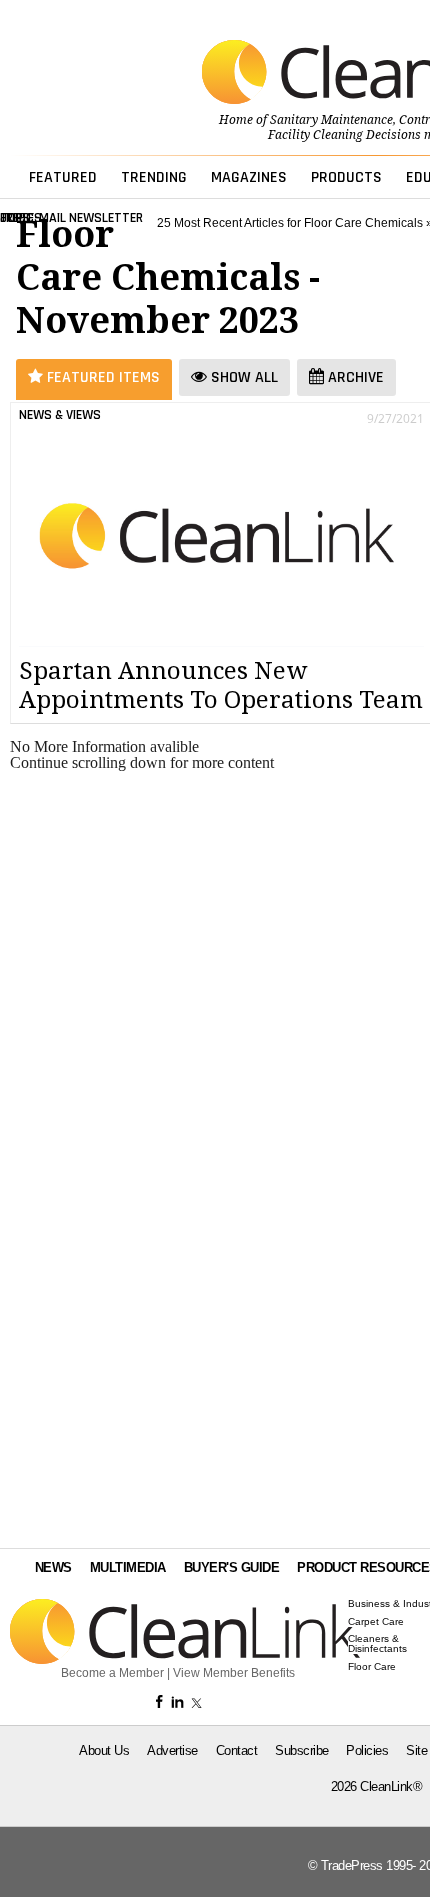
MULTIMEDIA (128, 1567)
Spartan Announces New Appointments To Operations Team (221, 685)
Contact (237, 1750)
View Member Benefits (234, 1673)
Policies (367, 1750)
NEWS (53, 1567)
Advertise (172, 1750)
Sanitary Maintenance (331, 120)
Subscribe (302, 1750)
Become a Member (112, 1673)
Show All (242, 377)
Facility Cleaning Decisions (344, 135)
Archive (354, 377)
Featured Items (101, 377)
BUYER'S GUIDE (232, 1567)
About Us (104, 1750)
